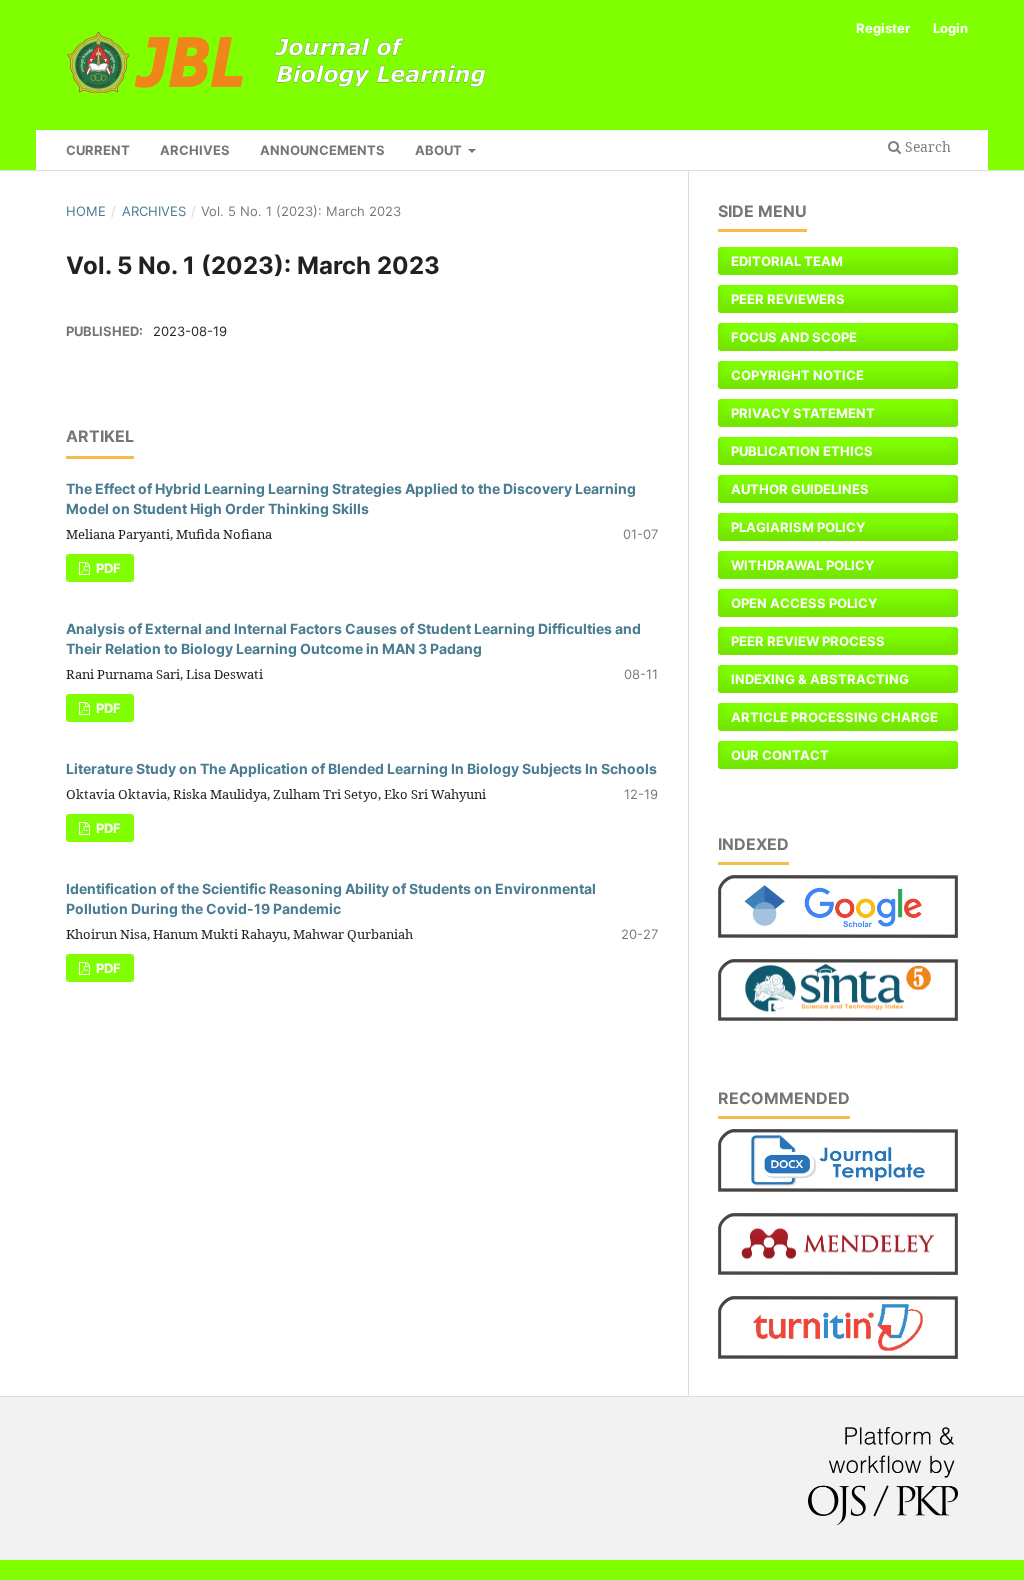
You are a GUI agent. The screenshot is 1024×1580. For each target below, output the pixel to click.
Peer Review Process (808, 641)
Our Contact (780, 755)
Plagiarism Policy (798, 527)
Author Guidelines (800, 489)
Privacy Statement (803, 413)
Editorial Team (787, 261)
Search (926, 146)
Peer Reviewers (788, 299)
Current (98, 150)
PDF (107, 568)
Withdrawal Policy (802, 565)
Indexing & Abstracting (820, 679)
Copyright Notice (797, 375)
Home (86, 211)
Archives (195, 150)
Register (883, 28)
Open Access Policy (804, 603)
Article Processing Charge (834, 717)
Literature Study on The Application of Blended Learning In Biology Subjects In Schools (361, 768)
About (440, 150)
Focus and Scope (794, 337)
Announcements (322, 150)
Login (950, 28)
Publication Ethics (802, 451)
